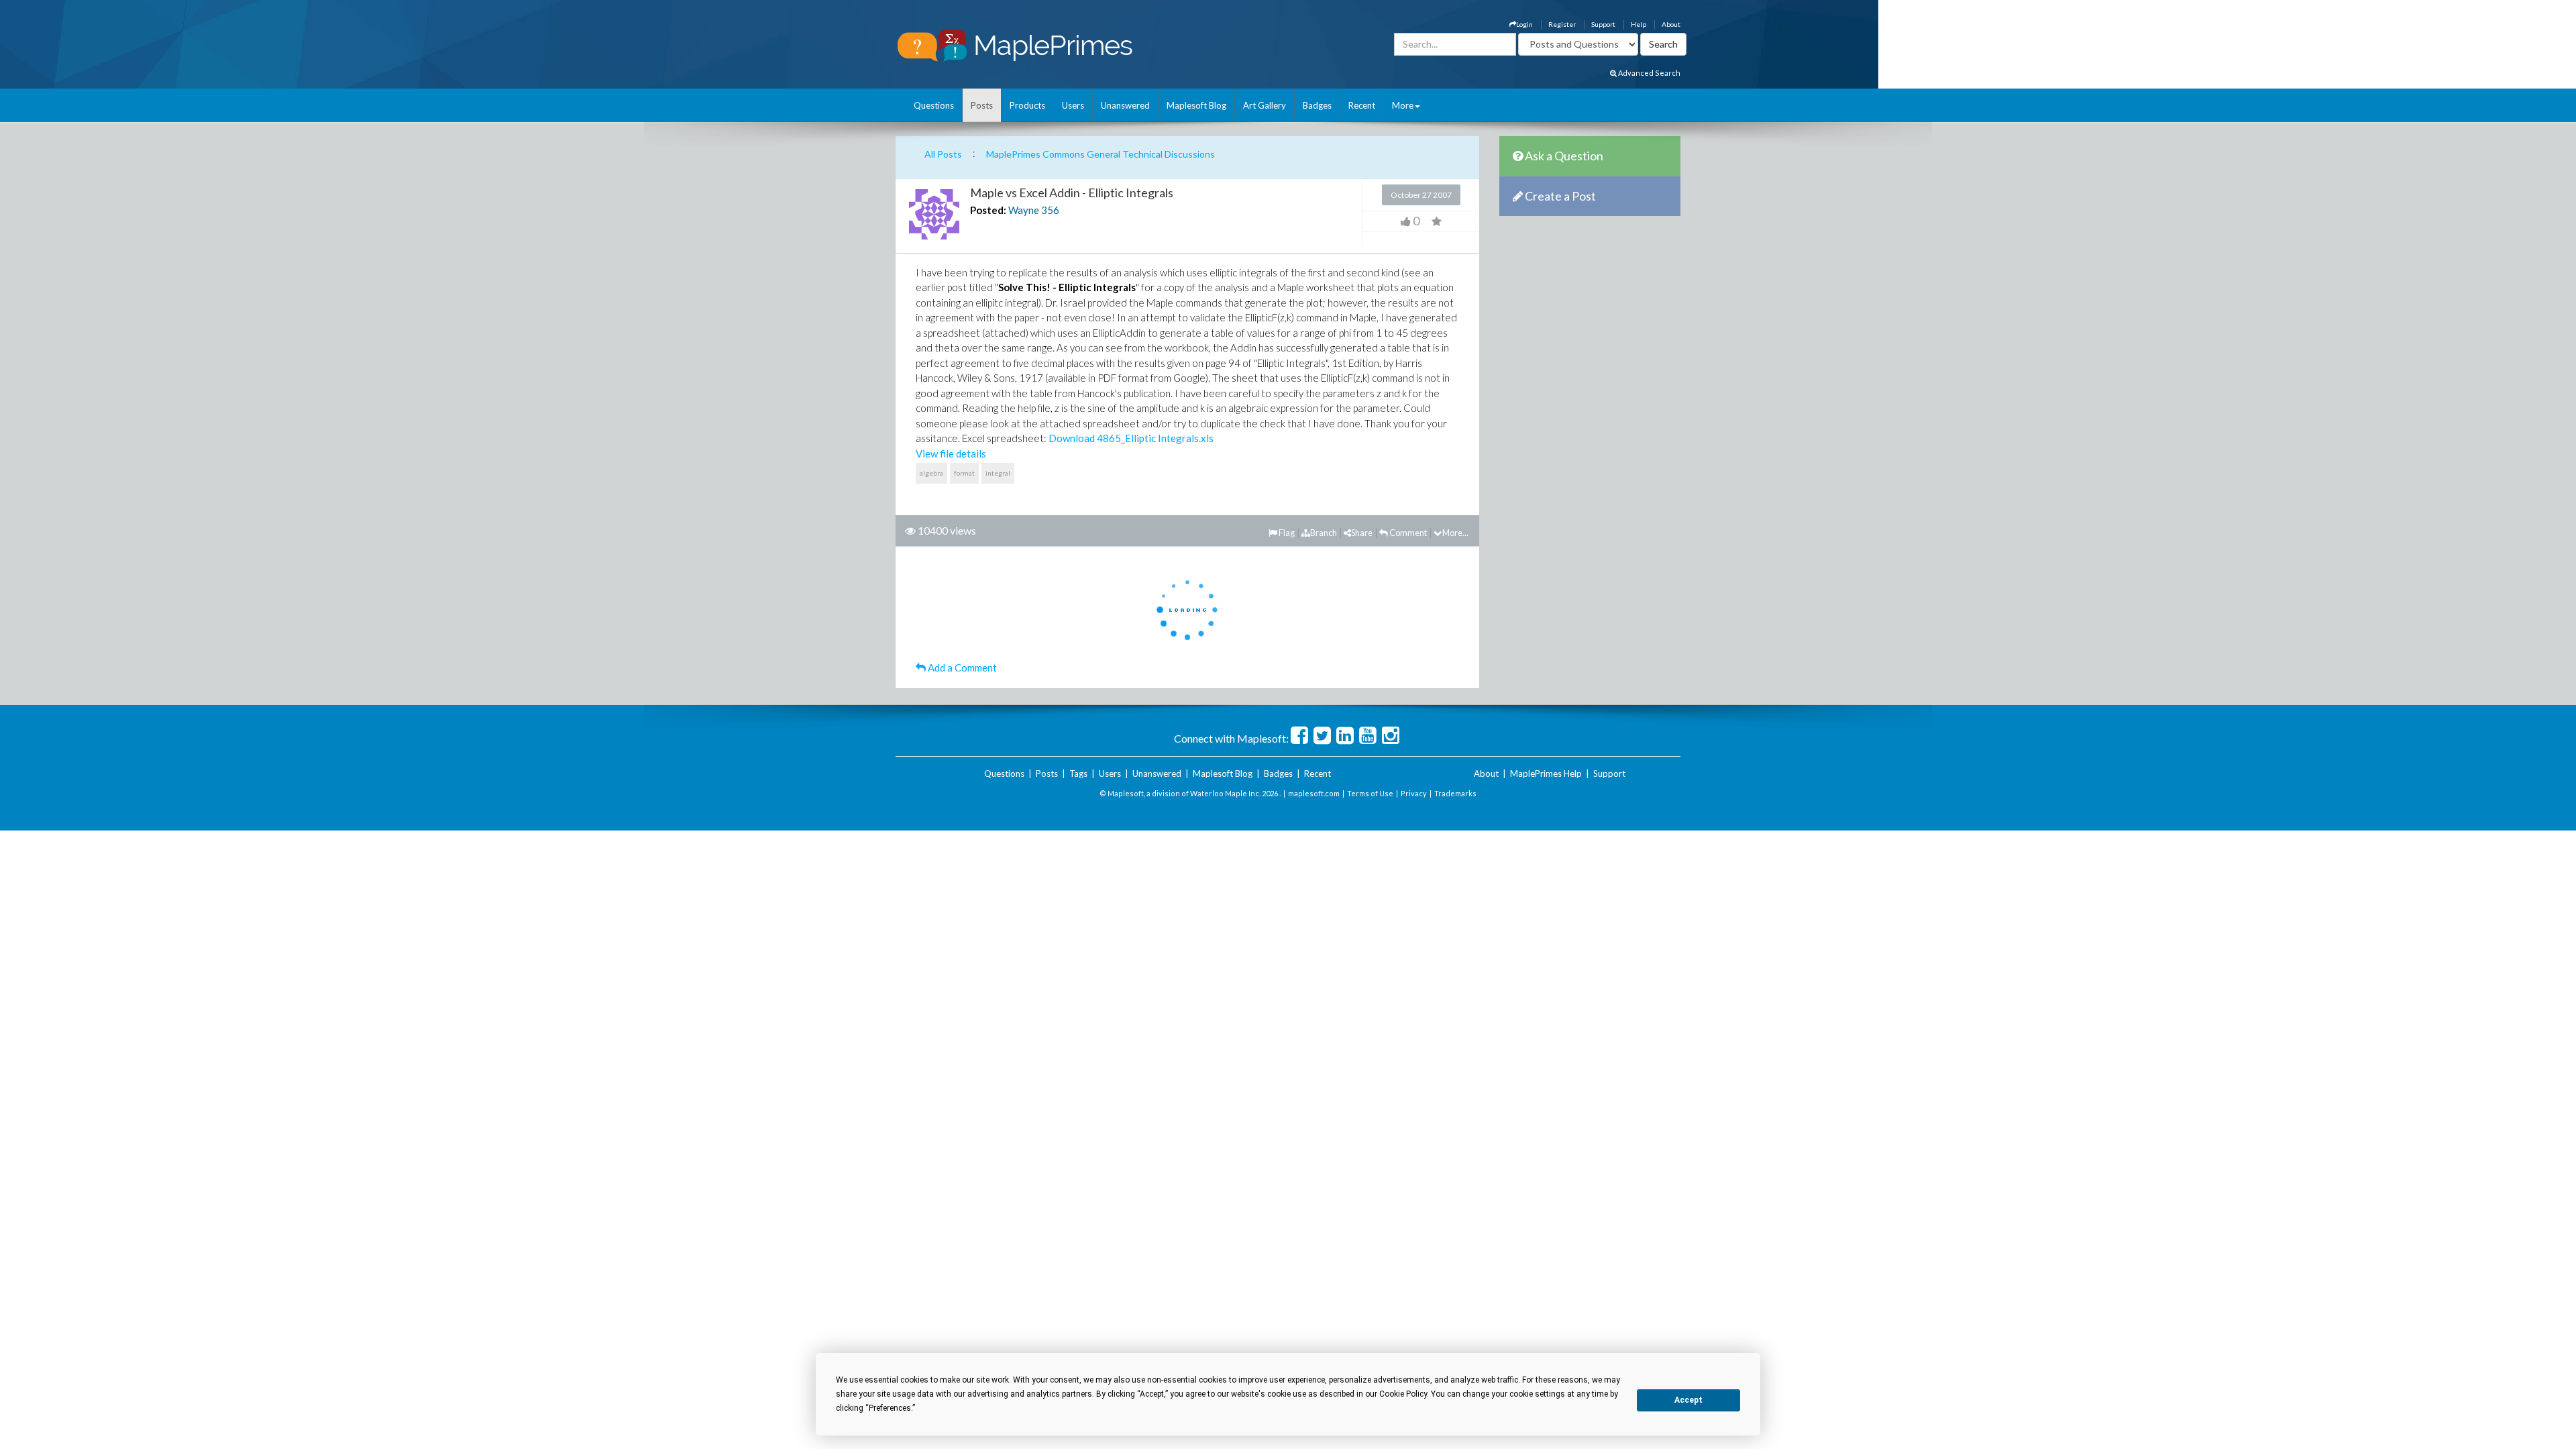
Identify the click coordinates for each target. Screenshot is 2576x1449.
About (1671, 24)
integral (998, 473)
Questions (934, 105)
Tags (1078, 773)
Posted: (988, 210)
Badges (1317, 105)
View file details (951, 453)
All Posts (943, 154)
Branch (1324, 533)
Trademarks (1455, 793)
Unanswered (1125, 105)
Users (1073, 105)
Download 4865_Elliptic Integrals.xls (1131, 438)
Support (1603, 24)
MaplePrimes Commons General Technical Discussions (1101, 154)
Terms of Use (1370, 793)
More (1403, 105)
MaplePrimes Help (1546, 773)
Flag (1286, 533)
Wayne (1024, 210)
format (964, 473)
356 (1050, 210)
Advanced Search (1649, 73)
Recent (1362, 105)
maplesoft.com (1314, 793)
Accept (1688, 1400)
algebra (931, 473)
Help (1639, 24)
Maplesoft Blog (1196, 105)
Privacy (1414, 793)
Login (1524, 24)
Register (1562, 24)
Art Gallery (1265, 105)
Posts (982, 105)
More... (1455, 533)
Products (1027, 105)
